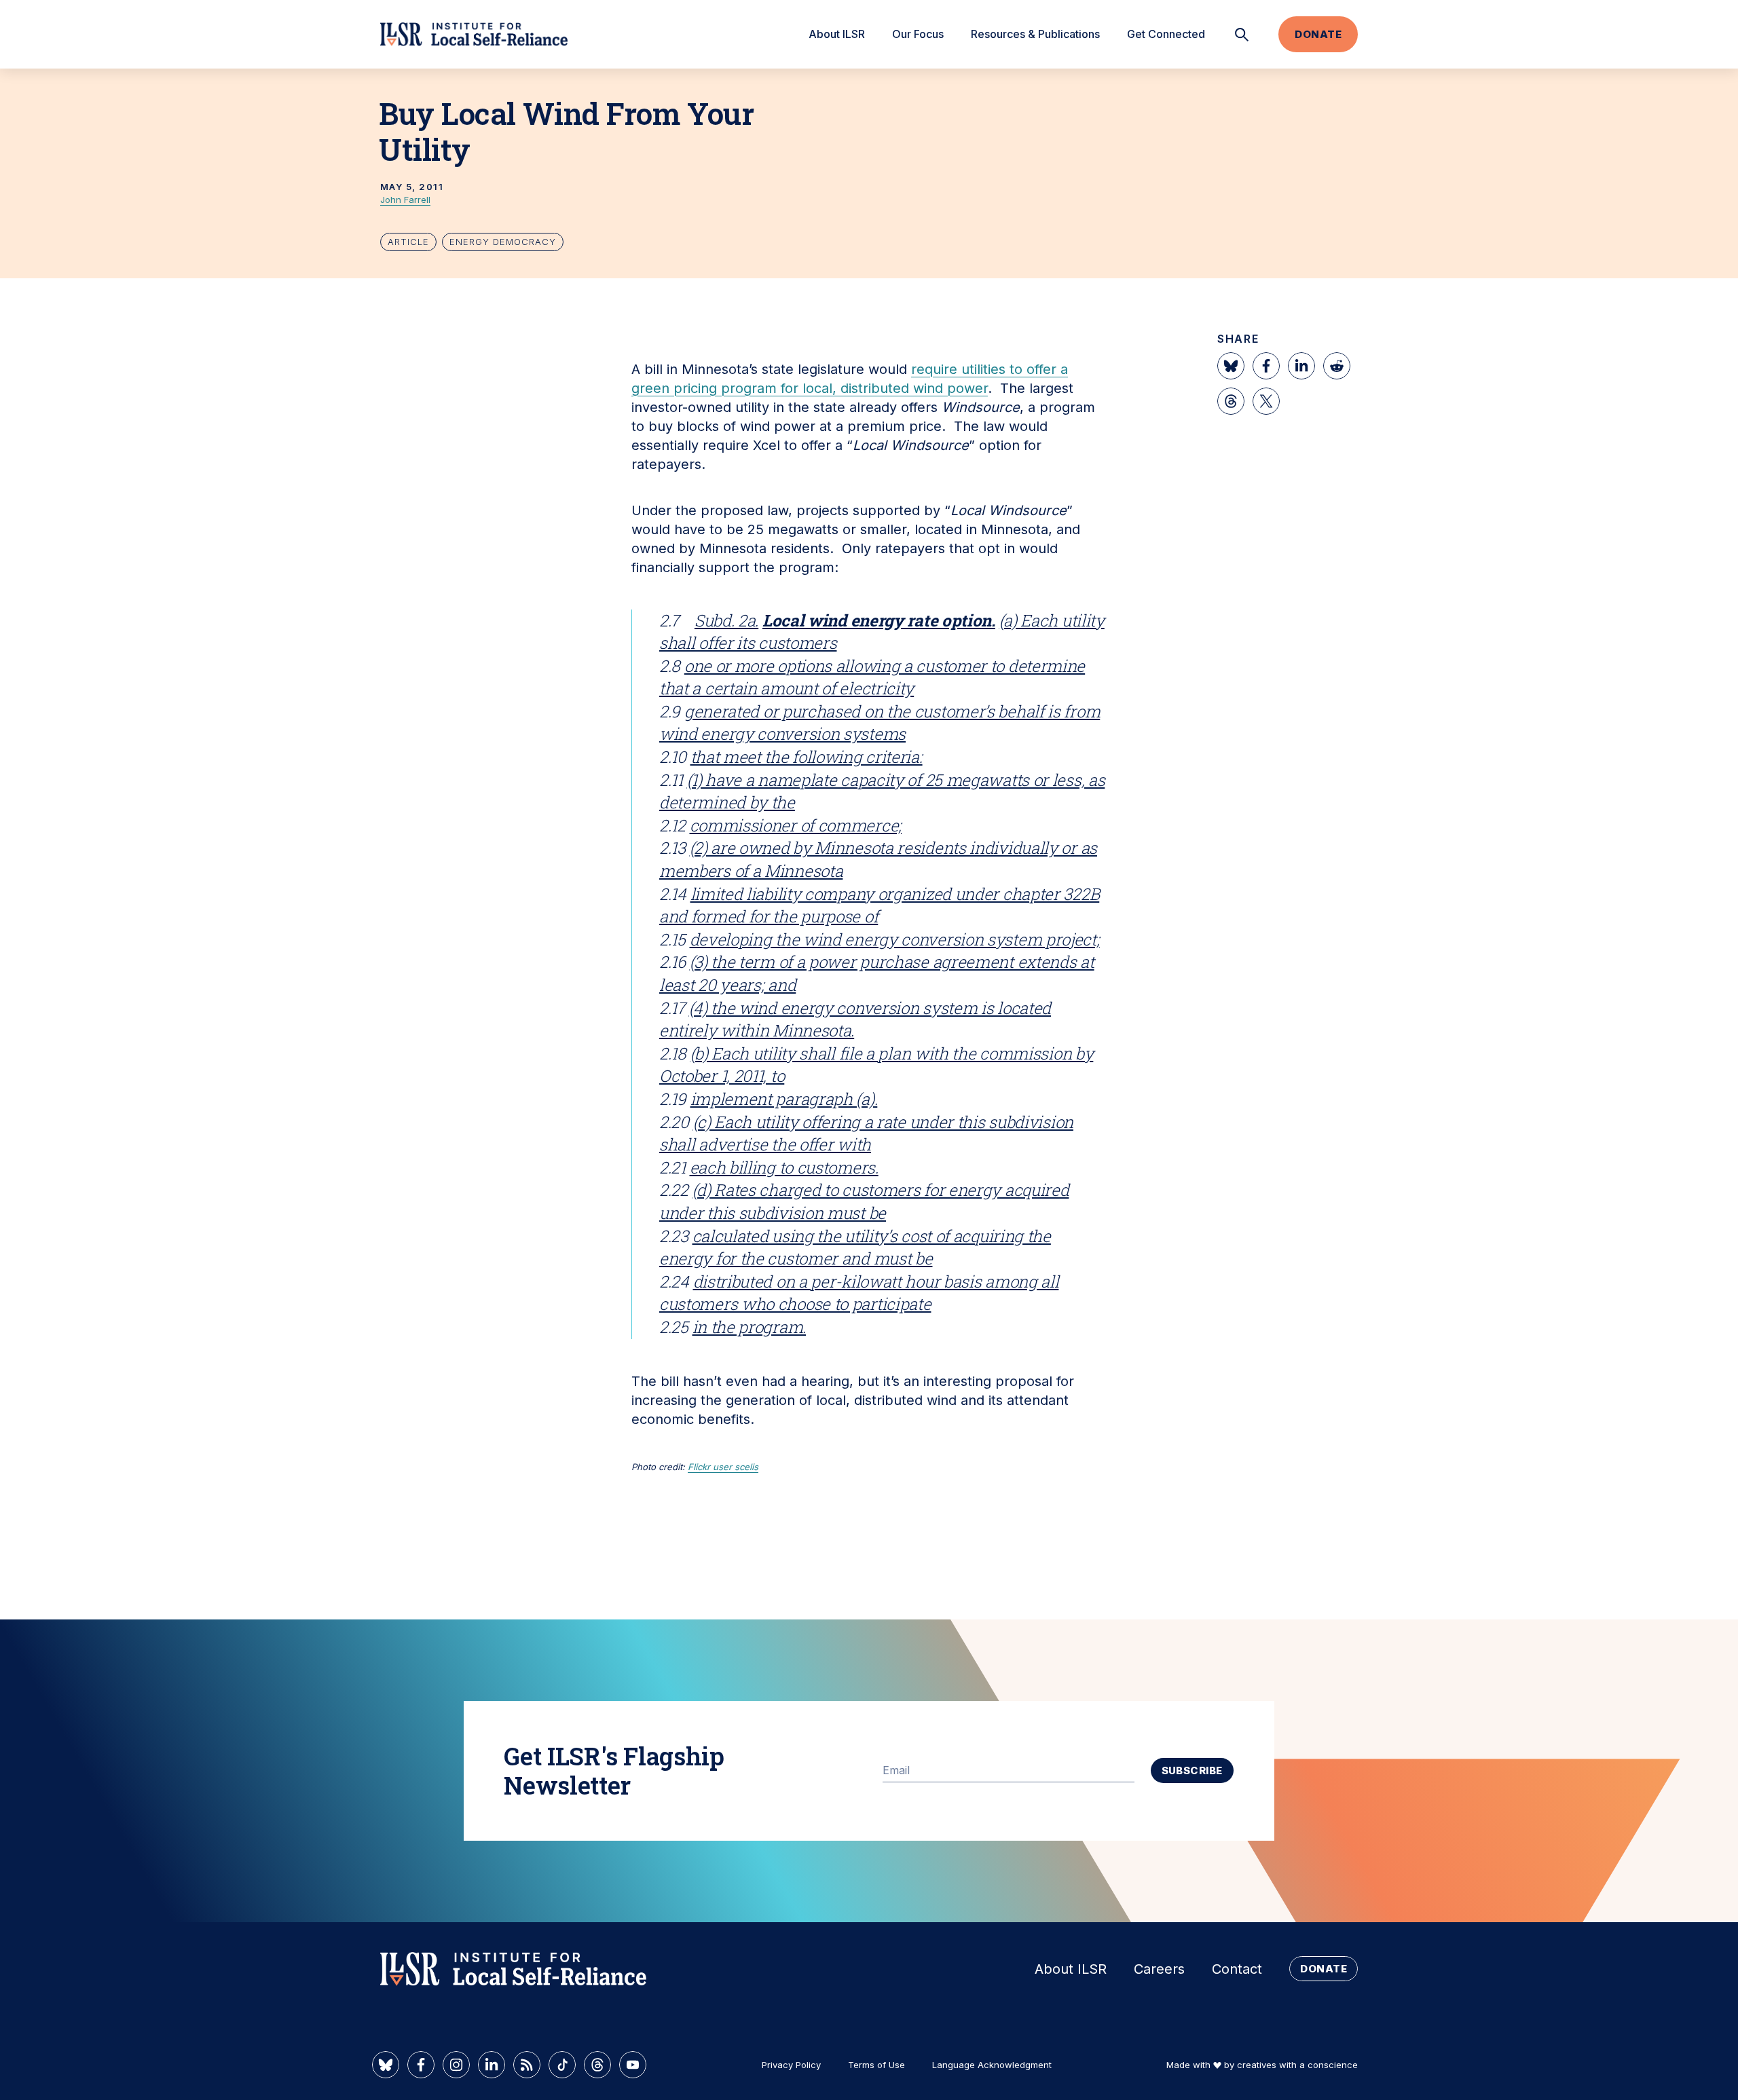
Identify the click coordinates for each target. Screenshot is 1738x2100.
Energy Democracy (503, 242)
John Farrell (405, 200)
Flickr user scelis (723, 1467)
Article (408, 242)
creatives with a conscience (1297, 2065)
